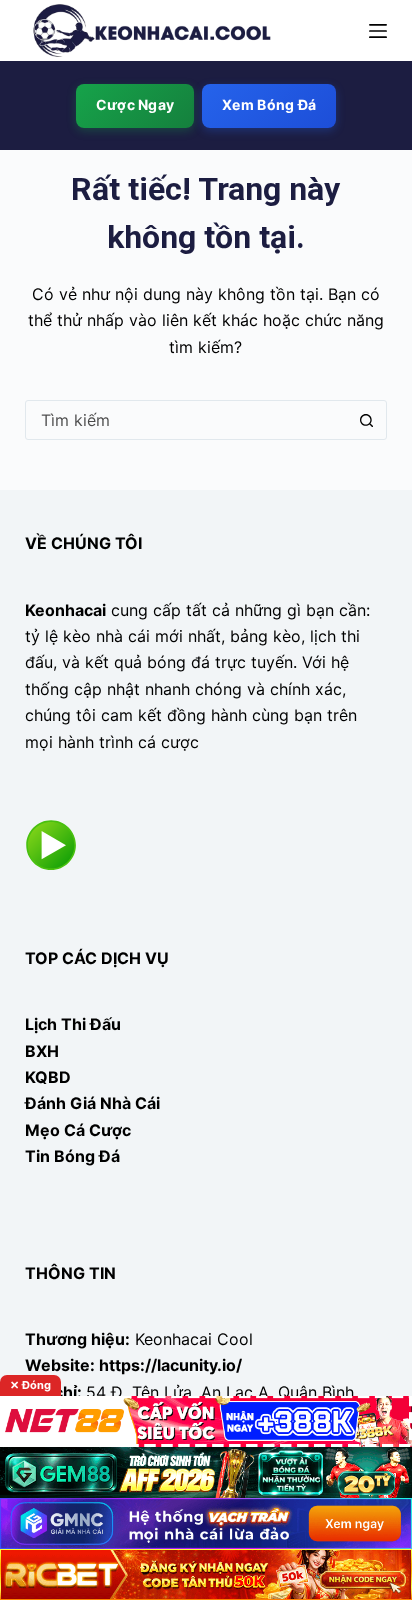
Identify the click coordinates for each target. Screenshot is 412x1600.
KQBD (48, 1077)
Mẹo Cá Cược (78, 1130)
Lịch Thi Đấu (73, 1024)
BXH (42, 1051)
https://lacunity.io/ (170, 1365)
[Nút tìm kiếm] (366, 420)
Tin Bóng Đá (72, 1156)
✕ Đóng (30, 1385)
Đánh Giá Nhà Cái (92, 1103)
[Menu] (378, 31)
